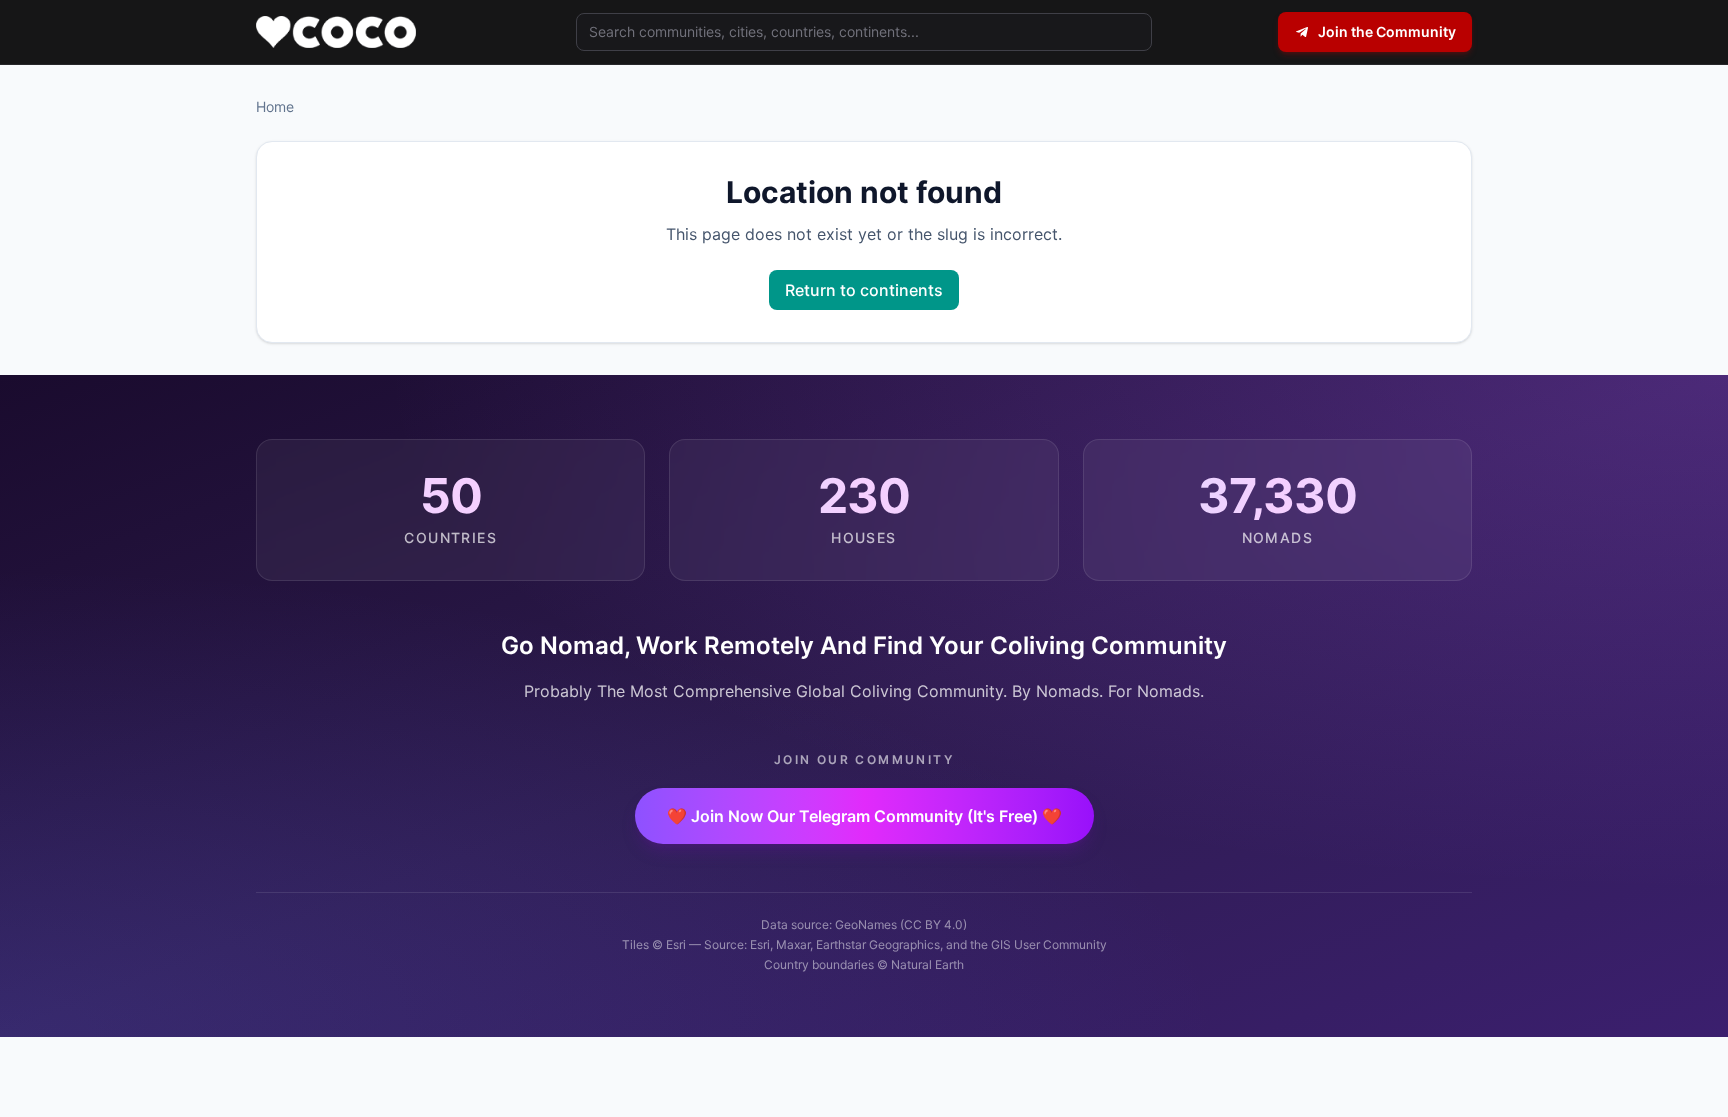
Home (275, 106)
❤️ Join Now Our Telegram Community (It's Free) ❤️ (864, 816)
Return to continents (864, 290)
